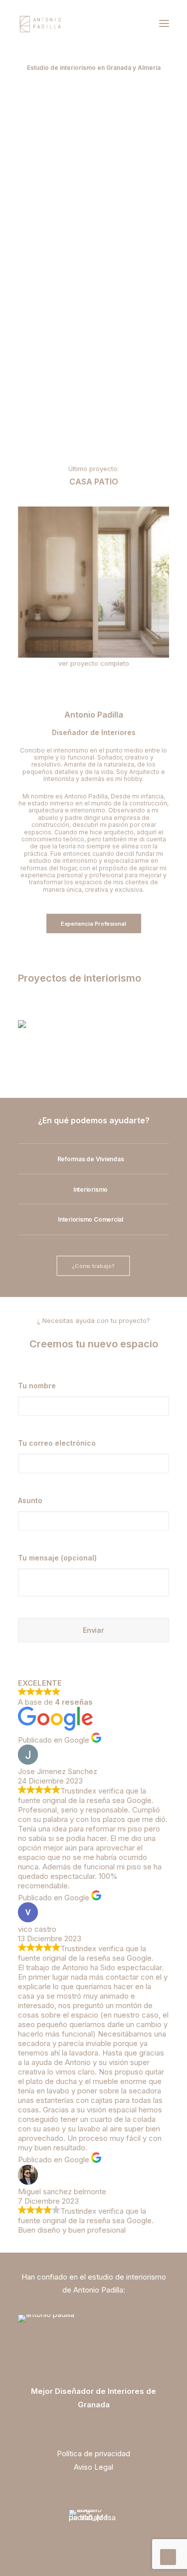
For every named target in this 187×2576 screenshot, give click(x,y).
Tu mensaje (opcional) (57, 1558)
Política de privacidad (93, 2453)
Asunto (30, 1500)
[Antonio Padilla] (41, 23)
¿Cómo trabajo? (93, 1266)
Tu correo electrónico (57, 1443)
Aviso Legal (93, 2467)
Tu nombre (37, 1386)
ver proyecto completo (94, 663)
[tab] (93, 1159)
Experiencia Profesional (93, 924)
